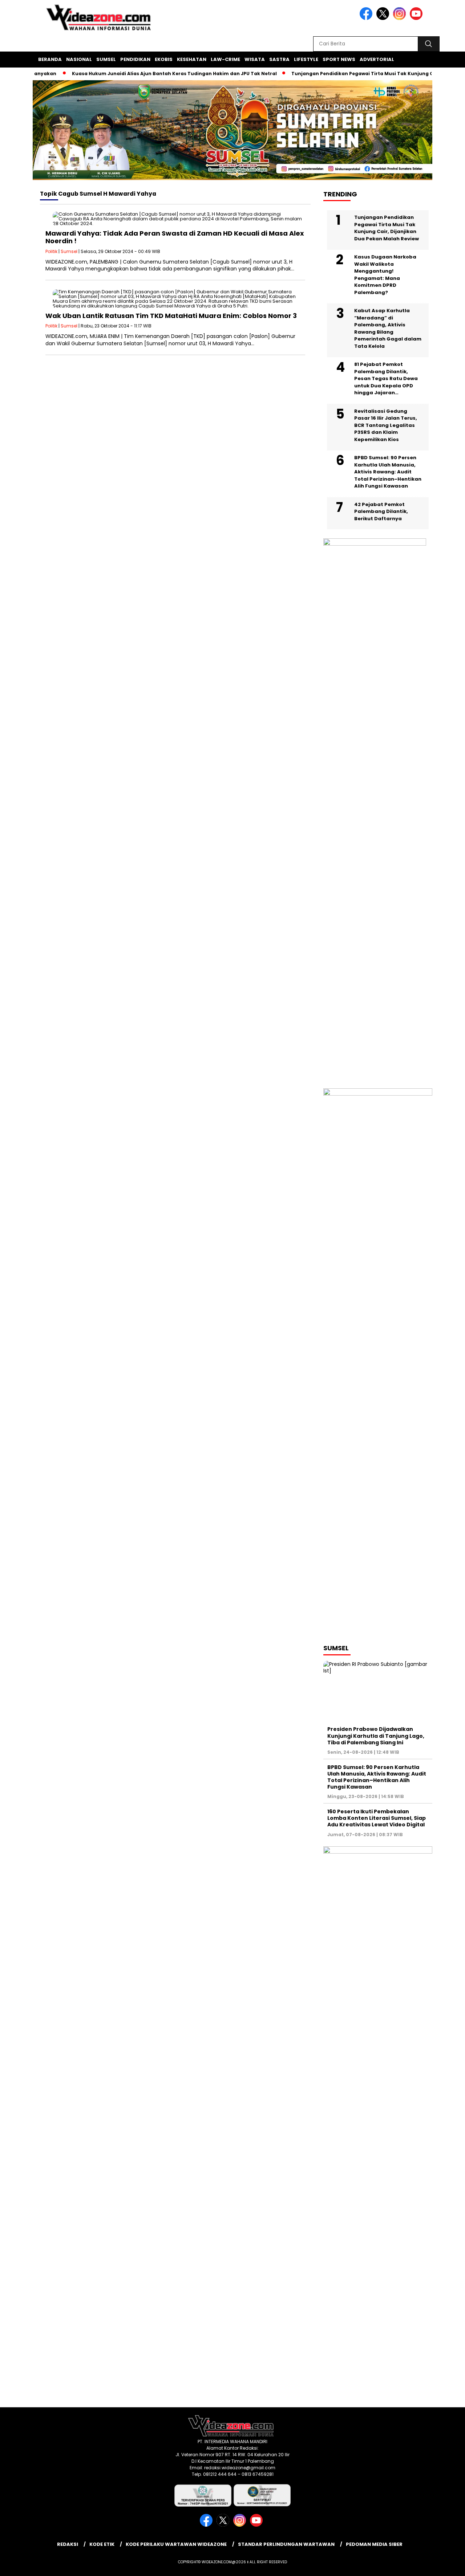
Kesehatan (192, 59)
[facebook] (367, 18)
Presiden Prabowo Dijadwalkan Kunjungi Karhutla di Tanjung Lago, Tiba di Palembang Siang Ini (376, 1736)
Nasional (79, 59)
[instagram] (401, 18)
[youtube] (417, 18)
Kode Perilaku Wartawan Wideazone (176, 2544)
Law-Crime (225, 59)
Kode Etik (102, 2544)
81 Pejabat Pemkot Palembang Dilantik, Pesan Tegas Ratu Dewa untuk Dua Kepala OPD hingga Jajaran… (386, 378)
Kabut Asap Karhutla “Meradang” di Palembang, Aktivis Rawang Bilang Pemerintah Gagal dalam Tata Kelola (388, 328)
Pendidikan (135, 59)
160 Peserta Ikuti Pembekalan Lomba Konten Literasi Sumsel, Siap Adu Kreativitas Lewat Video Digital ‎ (377, 1818)
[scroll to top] (445, 2565)
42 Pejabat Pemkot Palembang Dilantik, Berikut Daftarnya (381, 511)
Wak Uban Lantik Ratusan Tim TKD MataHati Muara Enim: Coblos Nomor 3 (171, 316)
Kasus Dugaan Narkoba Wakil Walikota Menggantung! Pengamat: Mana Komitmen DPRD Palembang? (385, 275)
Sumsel (106, 59)
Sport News (339, 59)
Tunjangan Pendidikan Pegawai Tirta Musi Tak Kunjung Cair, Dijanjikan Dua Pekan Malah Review (387, 228)
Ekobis (164, 59)
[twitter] (384, 18)
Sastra (279, 59)
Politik (51, 251)
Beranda (50, 59)
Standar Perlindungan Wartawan (286, 2544)
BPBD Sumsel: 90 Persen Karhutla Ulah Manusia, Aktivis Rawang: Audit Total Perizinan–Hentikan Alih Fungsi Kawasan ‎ (388, 472)
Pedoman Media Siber (374, 2544)
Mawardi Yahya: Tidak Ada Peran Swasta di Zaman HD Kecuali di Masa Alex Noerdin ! (175, 237)
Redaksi (68, 2544)
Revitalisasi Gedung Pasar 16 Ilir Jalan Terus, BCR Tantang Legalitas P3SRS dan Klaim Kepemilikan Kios (386, 425)
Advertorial (377, 59)
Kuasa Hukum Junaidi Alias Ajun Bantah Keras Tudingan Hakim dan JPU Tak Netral (146, 74)
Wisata (255, 59)
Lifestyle (306, 59)
